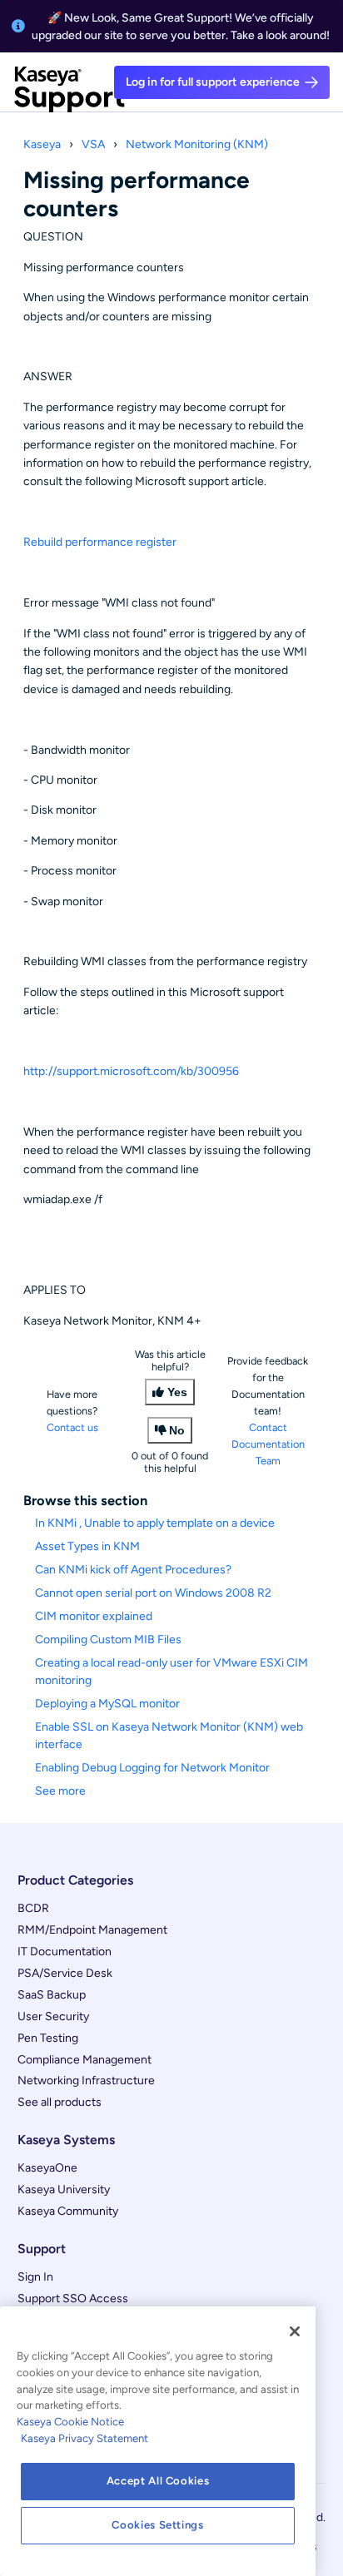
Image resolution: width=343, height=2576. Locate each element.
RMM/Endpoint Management (92, 1930)
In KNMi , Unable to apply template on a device (155, 1523)
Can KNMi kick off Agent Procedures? (133, 1570)
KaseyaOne (47, 2168)
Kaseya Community (68, 2211)
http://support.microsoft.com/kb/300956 (131, 1071)
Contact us (72, 1427)
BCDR (33, 1908)
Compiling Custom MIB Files (108, 1640)
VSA (93, 144)
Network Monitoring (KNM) (197, 144)
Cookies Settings (158, 2525)
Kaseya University (64, 2190)
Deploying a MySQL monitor (107, 1704)
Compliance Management (85, 2060)
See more (60, 1791)
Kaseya (42, 144)
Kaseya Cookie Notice (70, 2422)
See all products (60, 2102)
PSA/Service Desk (65, 1973)
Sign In (35, 2277)
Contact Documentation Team (268, 1444)
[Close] (295, 2331)
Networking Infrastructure (86, 2081)
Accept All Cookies (158, 2481)
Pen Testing (48, 2038)
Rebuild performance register (100, 542)
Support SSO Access (73, 2299)
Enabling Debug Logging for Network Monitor (152, 1768)
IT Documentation (65, 1952)
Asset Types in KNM (87, 1546)
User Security (53, 2016)
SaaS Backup (52, 1995)
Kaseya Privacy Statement (85, 2438)
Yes (177, 1392)
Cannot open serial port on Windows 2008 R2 (153, 1593)
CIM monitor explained (94, 1616)
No (177, 1430)
